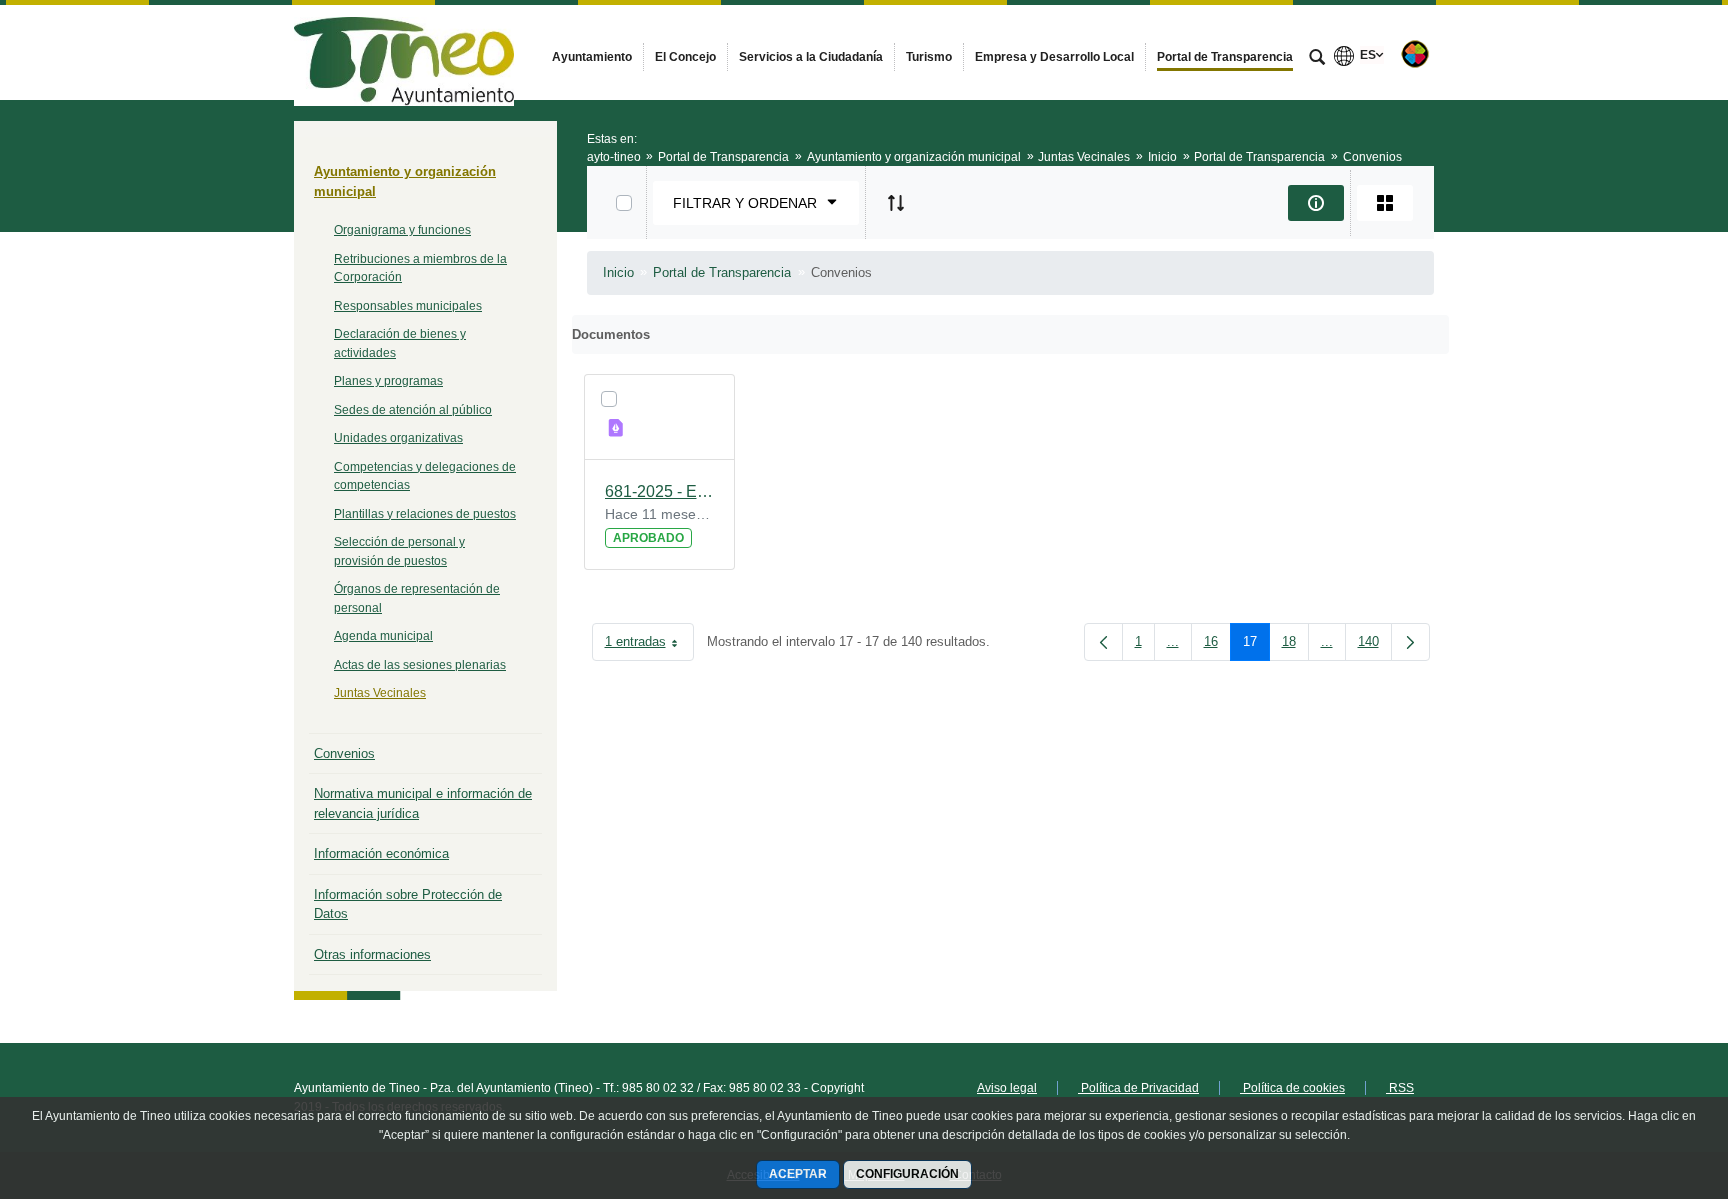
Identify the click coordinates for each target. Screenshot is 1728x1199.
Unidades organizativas (398, 438)
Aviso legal (1007, 1088)
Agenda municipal (383, 636)
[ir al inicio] (1648, 1079)
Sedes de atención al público (413, 410)
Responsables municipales (408, 306)
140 (1375, 645)
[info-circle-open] (1316, 203)
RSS (1400, 1088)
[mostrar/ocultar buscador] (1317, 59)
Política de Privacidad (1138, 1088)
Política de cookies (1292, 1088)
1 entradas (649, 645)
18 (1295, 645)
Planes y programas (388, 381)
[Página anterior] (1103, 642)
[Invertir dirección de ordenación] (896, 203)
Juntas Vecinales (380, 693)
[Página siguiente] (1410, 642)
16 (1217, 645)
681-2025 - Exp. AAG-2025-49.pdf (660, 491)
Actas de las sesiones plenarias (420, 665)
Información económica (381, 853)
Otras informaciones (372, 954)
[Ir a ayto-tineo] (404, 52)
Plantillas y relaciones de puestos (425, 514)
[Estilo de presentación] (1385, 203)
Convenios (344, 753)
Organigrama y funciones (402, 230)
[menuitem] (592, 57)
